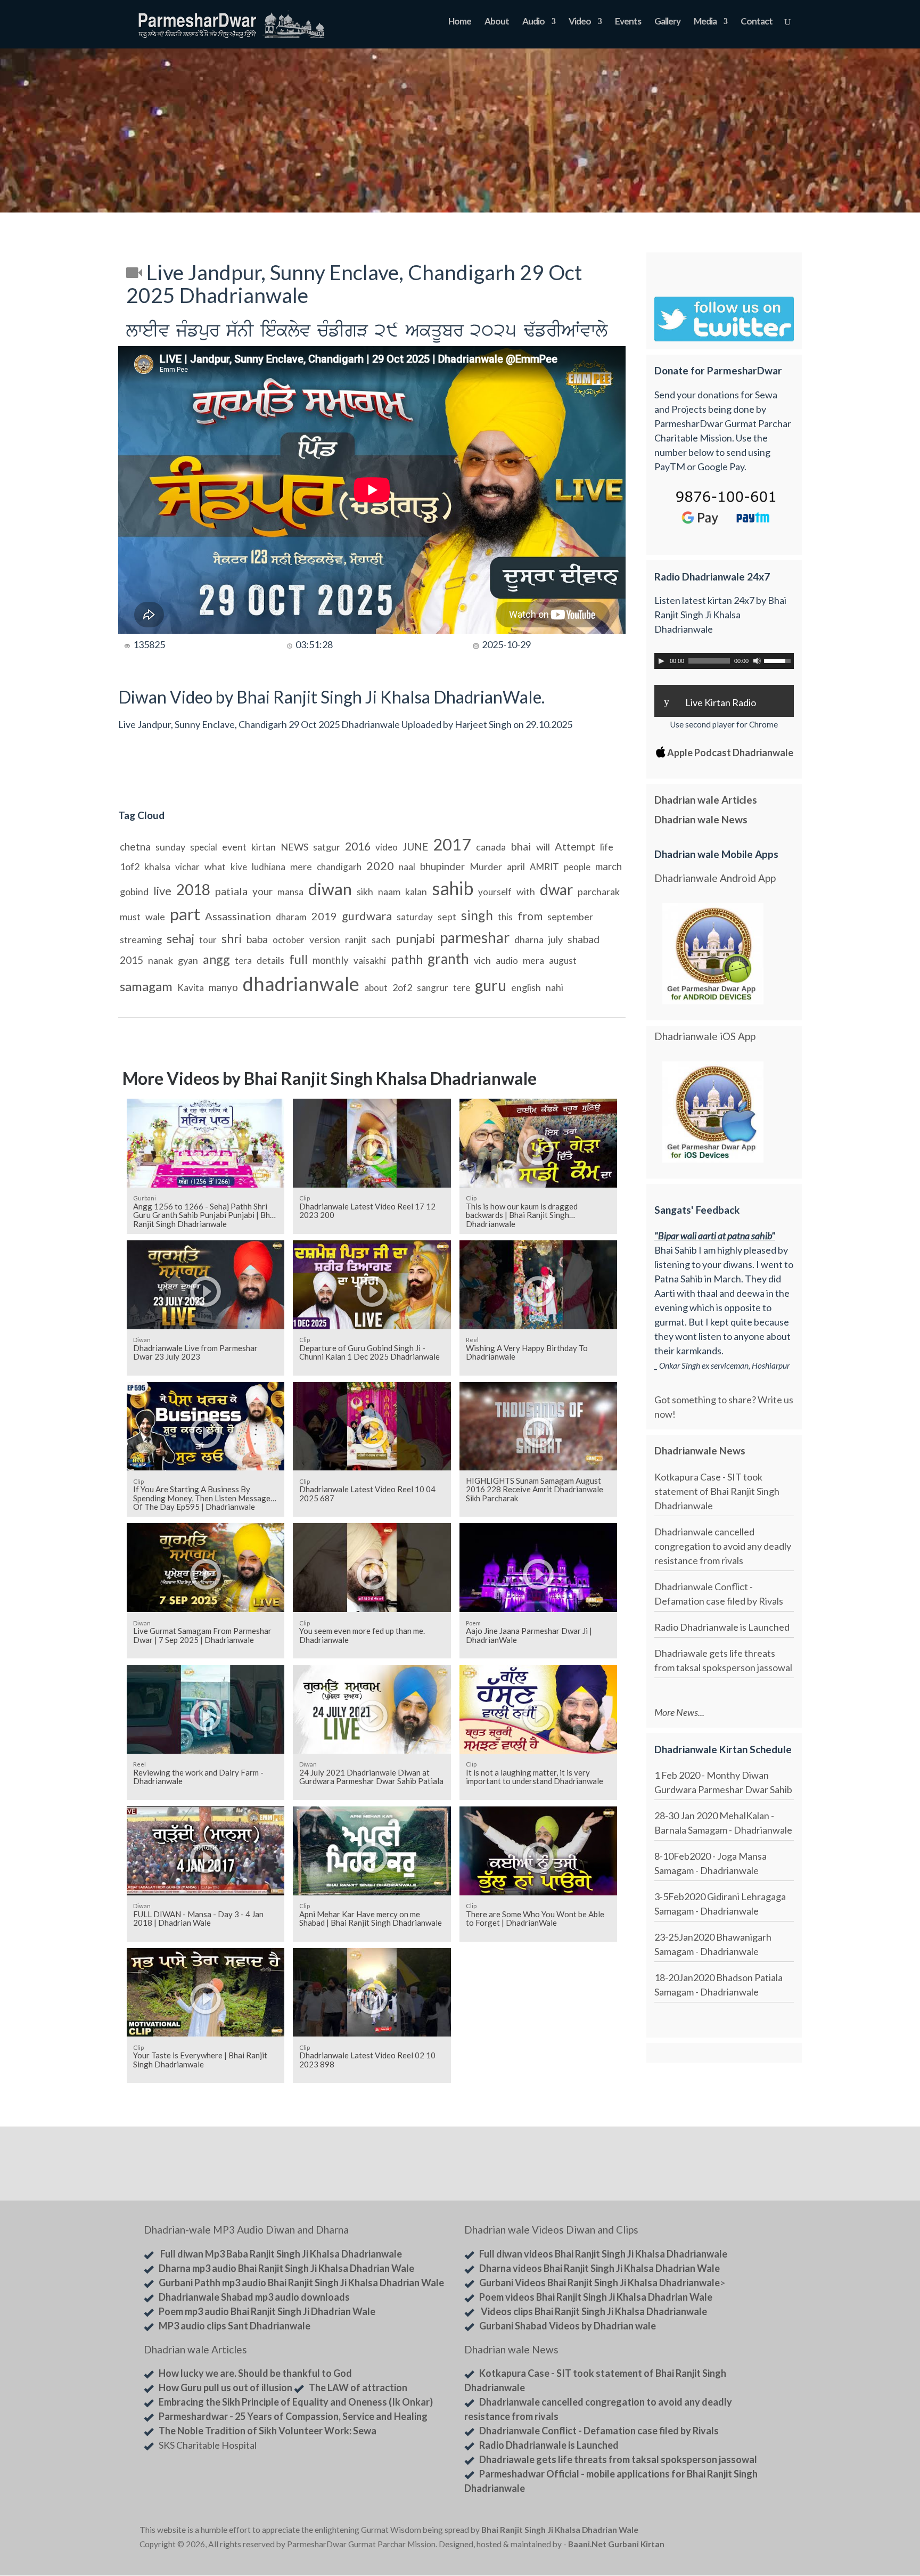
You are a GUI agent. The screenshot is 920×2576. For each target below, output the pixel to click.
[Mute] (757, 661)
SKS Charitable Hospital (208, 2445)
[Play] (661, 661)
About (497, 22)
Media (705, 22)
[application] (724, 661)
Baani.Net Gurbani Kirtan (616, 2544)
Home (460, 22)
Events (628, 22)
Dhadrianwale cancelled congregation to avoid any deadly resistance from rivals (723, 1546)
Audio (533, 22)
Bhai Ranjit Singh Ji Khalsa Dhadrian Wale (560, 2530)
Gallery (667, 22)
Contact (757, 22)
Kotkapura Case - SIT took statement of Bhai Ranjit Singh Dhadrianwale (717, 1491)
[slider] (779, 660)
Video (580, 22)
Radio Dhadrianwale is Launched (722, 1627)
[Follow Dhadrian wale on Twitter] (753, 2532)
